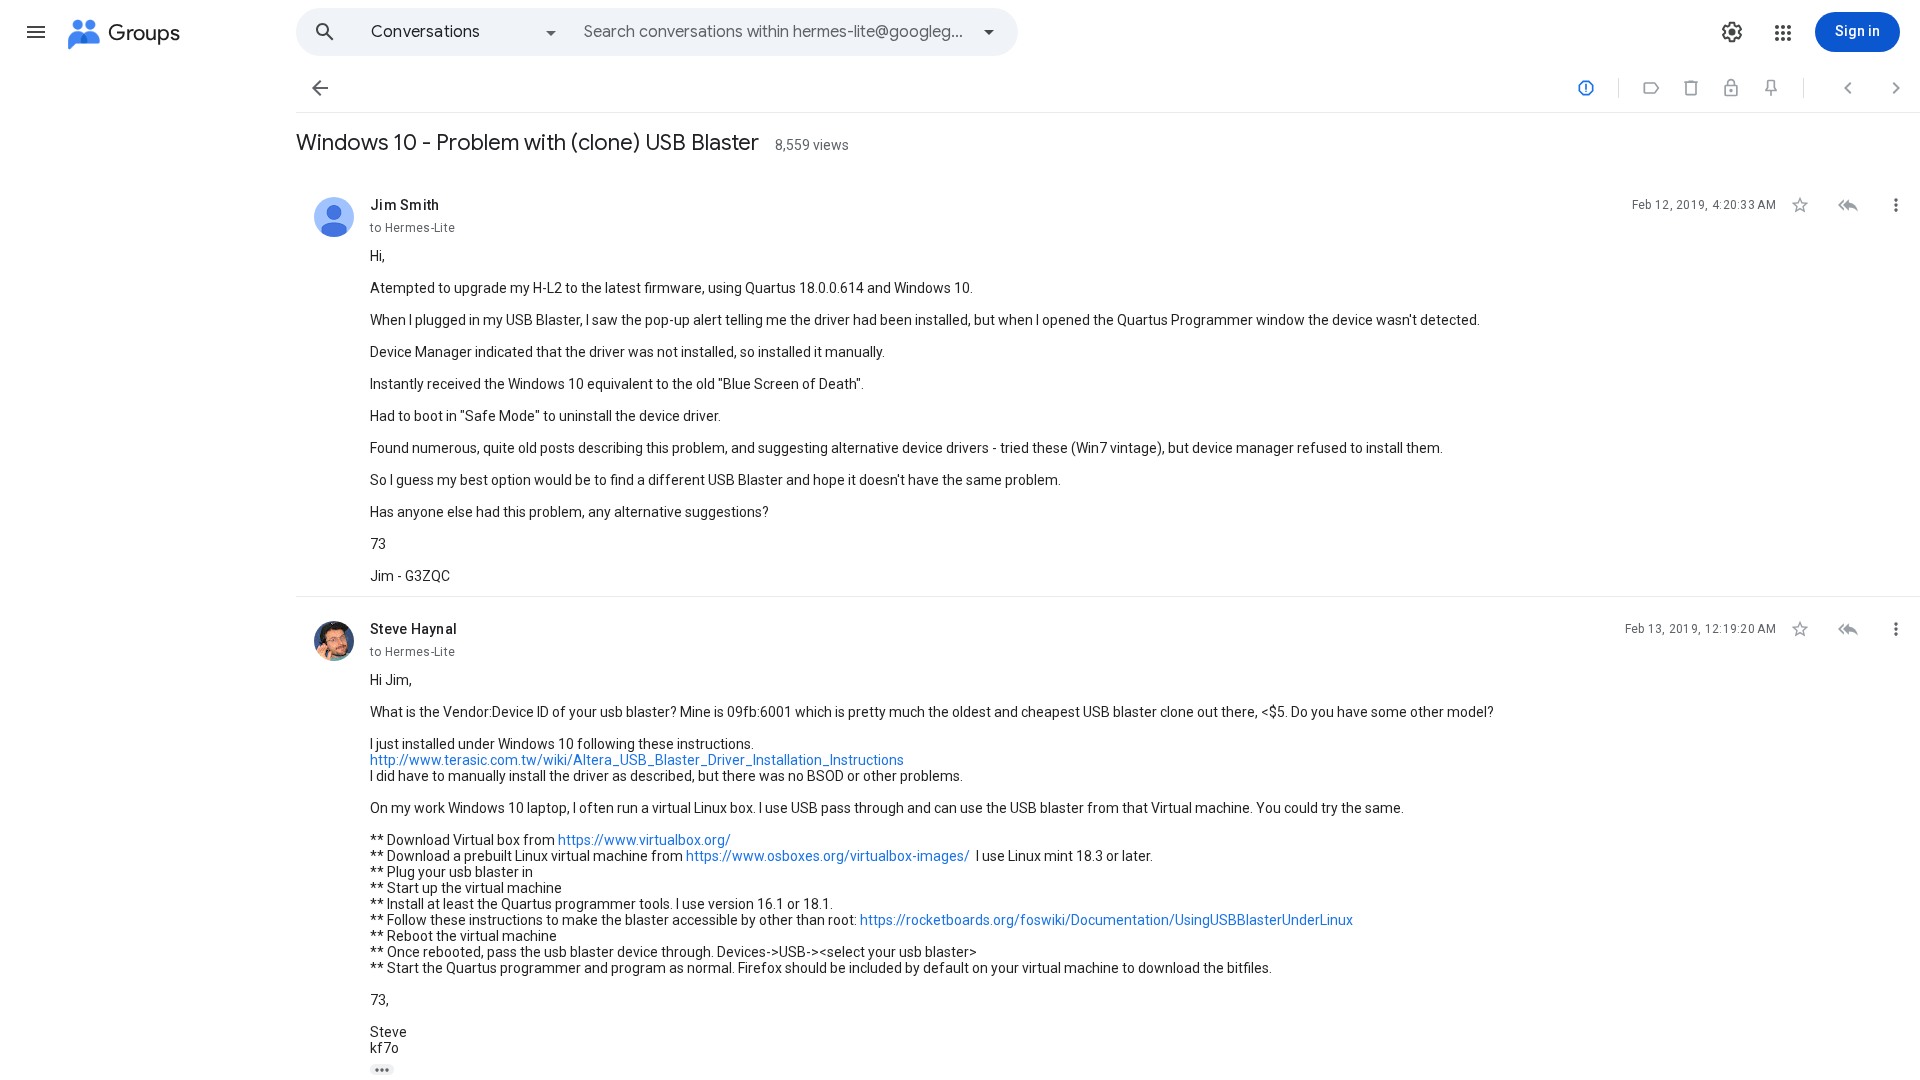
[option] (465, 32)
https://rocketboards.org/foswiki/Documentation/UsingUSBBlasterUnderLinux (1106, 920)
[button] (36, 32)
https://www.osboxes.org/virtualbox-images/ (828, 856)
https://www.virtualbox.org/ (644, 840)
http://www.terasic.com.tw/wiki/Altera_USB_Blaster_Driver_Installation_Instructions (637, 760)
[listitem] (1108, 385)
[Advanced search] (989, 32)
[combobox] (776, 32)
